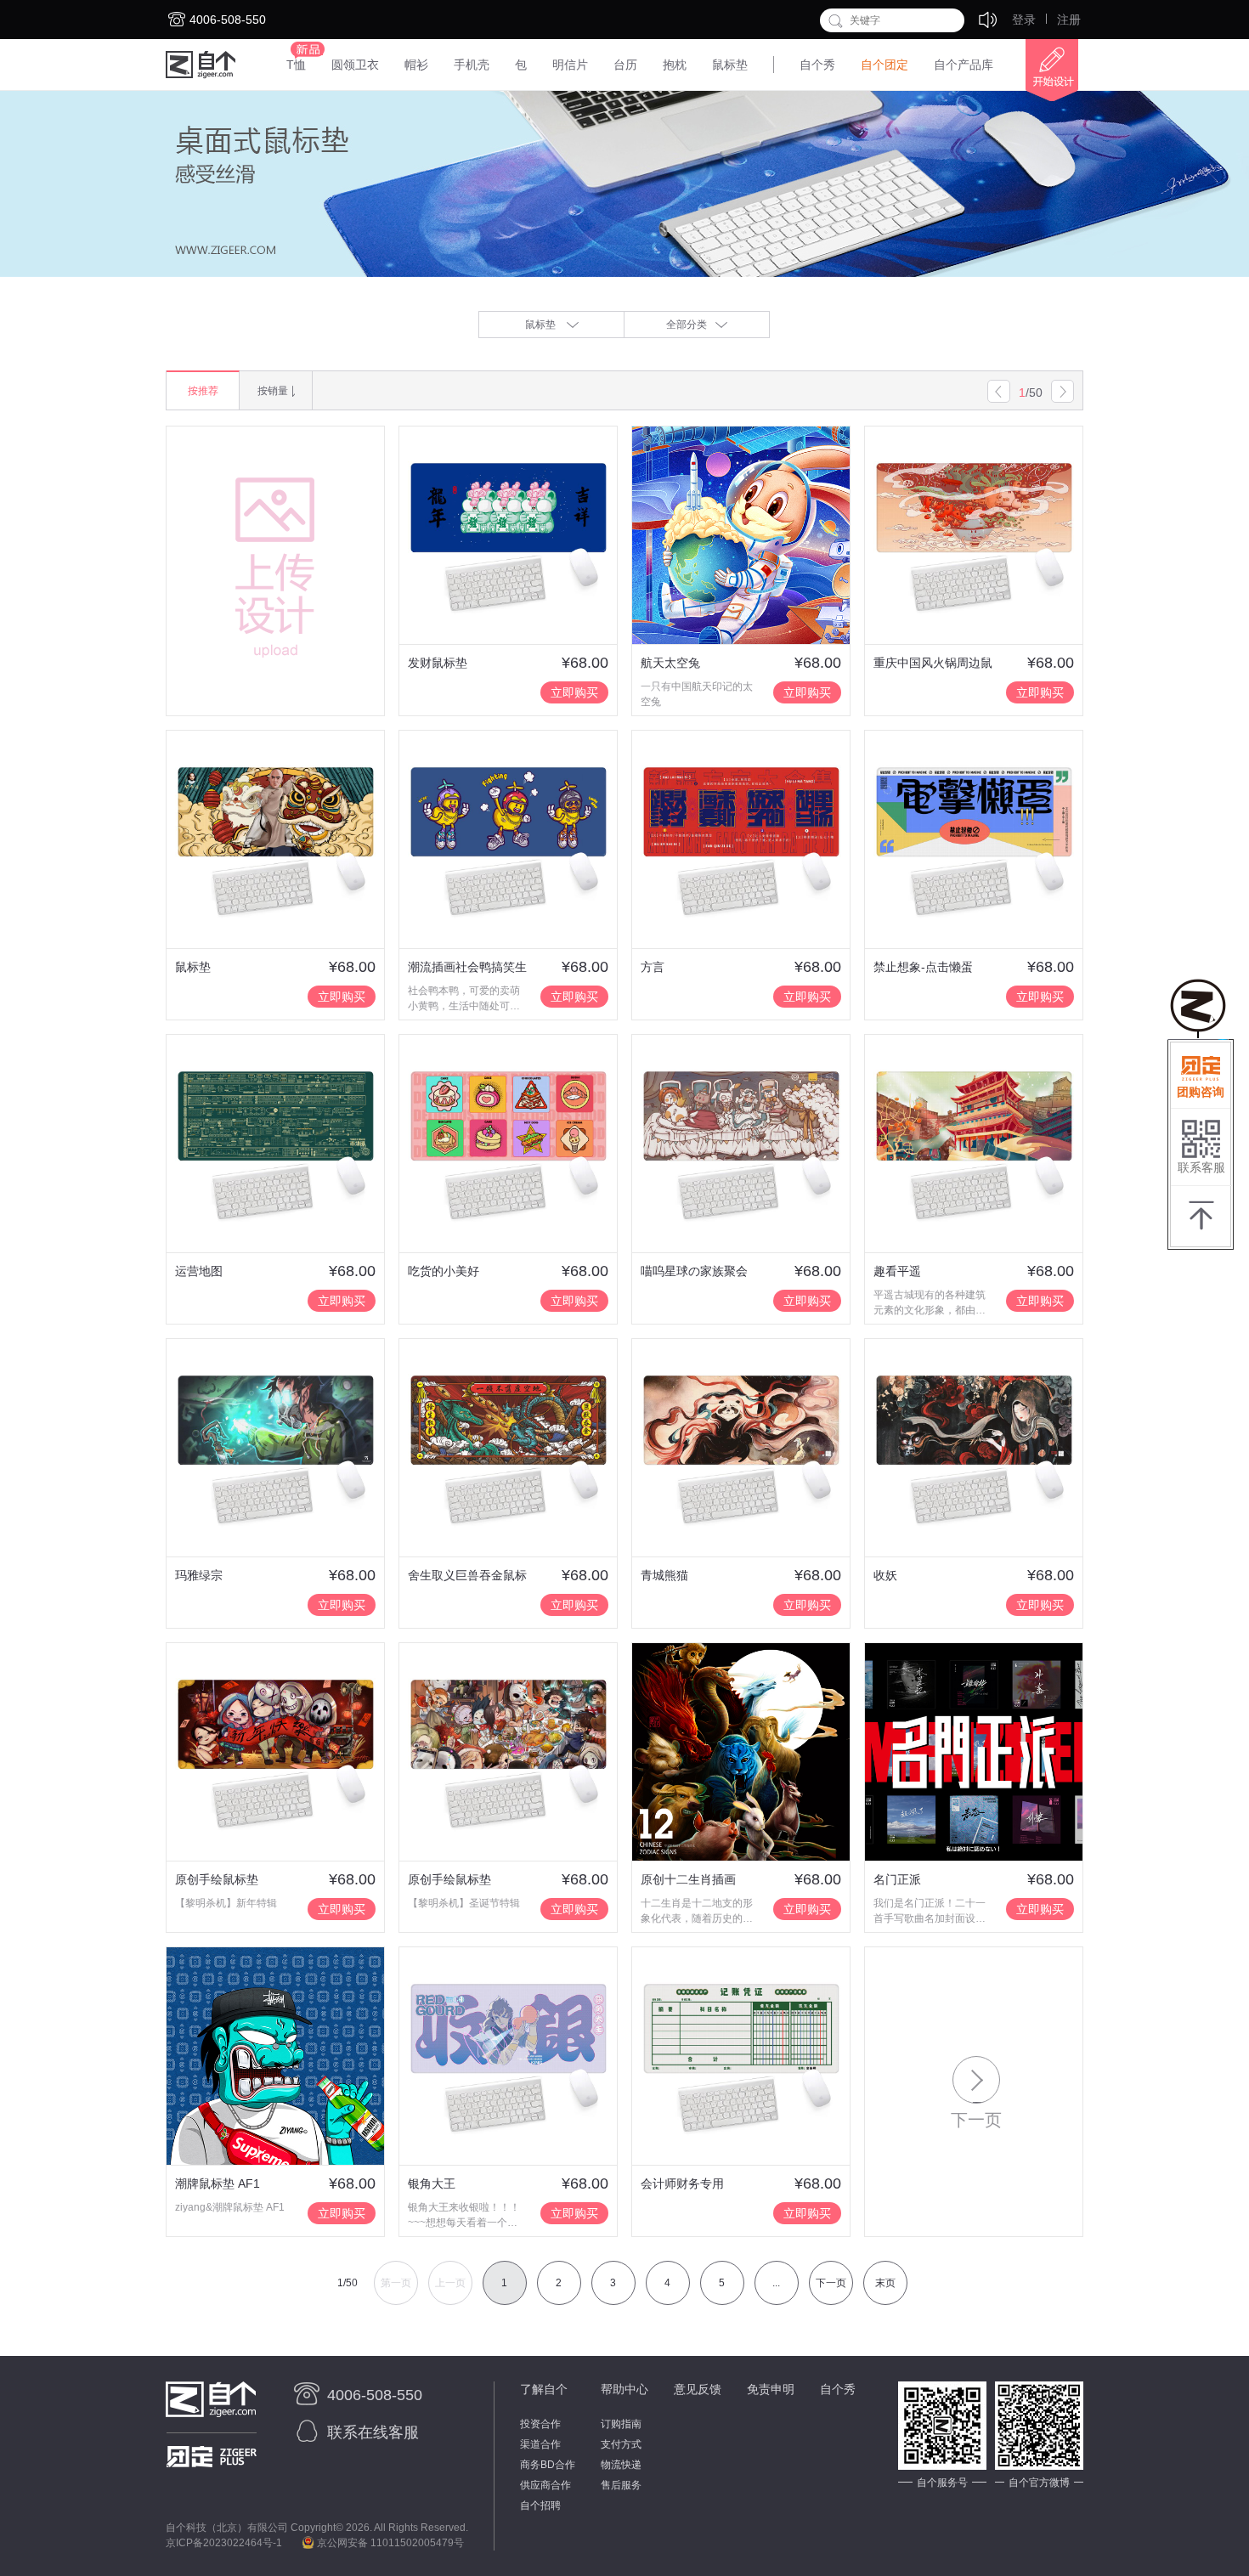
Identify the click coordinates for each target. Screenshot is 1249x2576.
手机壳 (472, 65)
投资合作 (540, 2424)
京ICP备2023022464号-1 (224, 2543)
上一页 (450, 2283)
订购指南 (621, 2424)
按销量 (273, 391)
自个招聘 (540, 2505)
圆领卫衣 (355, 65)
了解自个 (544, 2389)
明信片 (570, 65)
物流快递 (621, 2465)
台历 (625, 65)
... (776, 2283)
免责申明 (771, 2389)
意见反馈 (698, 2389)
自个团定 (884, 65)
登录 (1024, 20)
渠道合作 (540, 2444)
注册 (1069, 20)
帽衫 (416, 65)
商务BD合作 (548, 2465)
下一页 (831, 2283)
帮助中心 (624, 2389)
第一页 (396, 2283)
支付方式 (621, 2444)
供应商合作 (545, 2485)
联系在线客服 (373, 2432)
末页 (885, 2283)
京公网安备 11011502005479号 (389, 2543)
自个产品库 (964, 65)
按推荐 (203, 391)
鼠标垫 (730, 65)
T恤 (296, 65)
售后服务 (621, 2485)
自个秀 (817, 65)
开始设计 (1045, 71)
